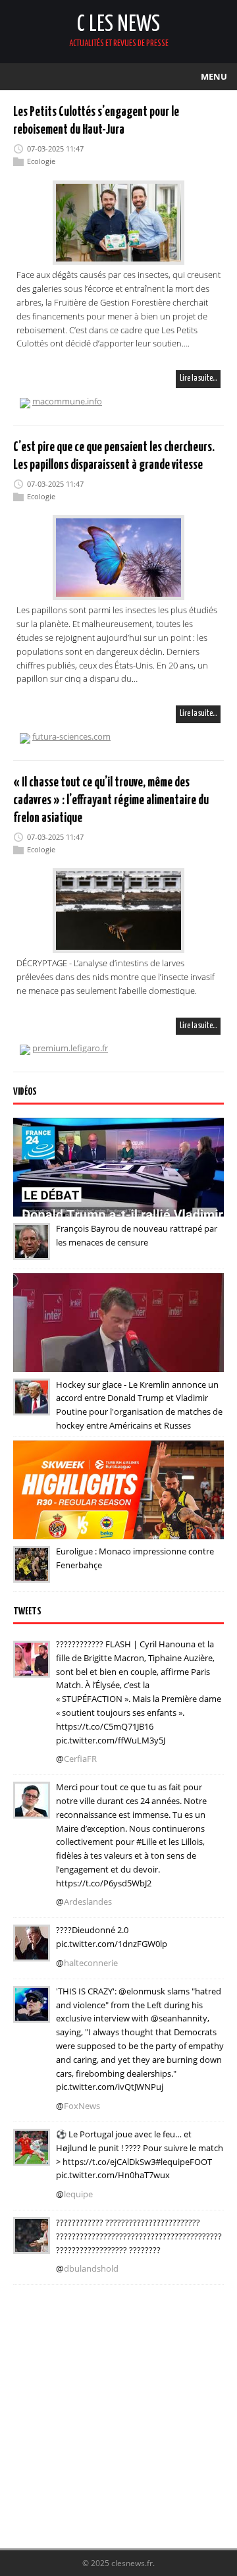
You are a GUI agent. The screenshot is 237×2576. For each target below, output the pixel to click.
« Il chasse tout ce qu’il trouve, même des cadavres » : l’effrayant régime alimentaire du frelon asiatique (111, 801)
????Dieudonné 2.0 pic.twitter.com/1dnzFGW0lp (112, 1937)
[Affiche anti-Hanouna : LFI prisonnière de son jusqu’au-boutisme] (32, 1952)
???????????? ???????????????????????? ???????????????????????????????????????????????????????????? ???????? (139, 2236)
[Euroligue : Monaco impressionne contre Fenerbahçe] (32, 1574)
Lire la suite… (198, 378)
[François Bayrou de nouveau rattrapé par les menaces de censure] (32, 1251)
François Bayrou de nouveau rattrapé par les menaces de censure (137, 1235)
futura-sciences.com (71, 736)
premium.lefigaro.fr (70, 1048)
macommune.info (67, 401)
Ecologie (41, 161)
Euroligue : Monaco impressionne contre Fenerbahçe (135, 1558)
